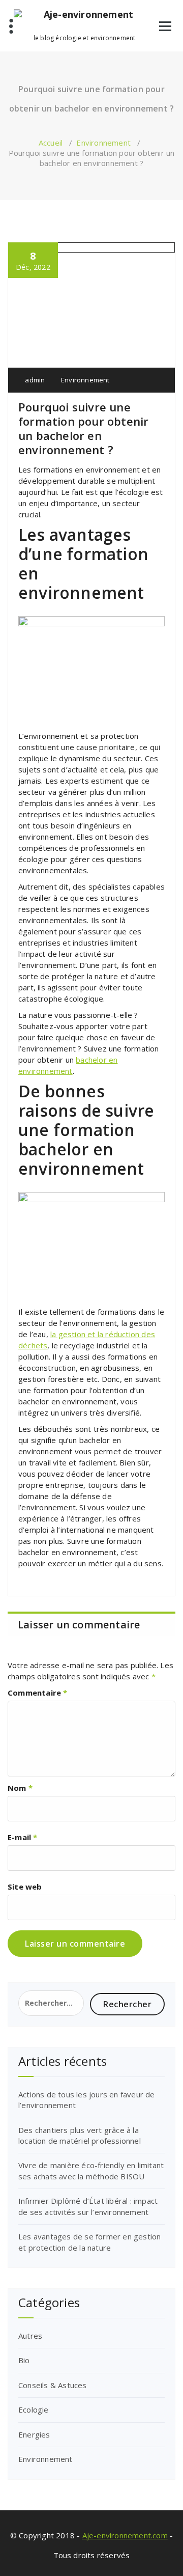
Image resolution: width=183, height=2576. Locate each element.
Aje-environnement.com (125, 2535)
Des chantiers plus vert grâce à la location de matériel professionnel (80, 2135)
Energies (34, 2434)
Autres (30, 2336)
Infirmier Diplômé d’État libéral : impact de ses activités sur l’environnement (88, 2206)
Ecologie (34, 2409)
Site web (25, 1887)
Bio (24, 2360)
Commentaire (38, 1693)
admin (34, 380)
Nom (20, 1788)
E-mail (23, 1837)
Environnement (103, 143)
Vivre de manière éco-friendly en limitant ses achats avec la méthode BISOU (91, 2170)
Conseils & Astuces (53, 2385)
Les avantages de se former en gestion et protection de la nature (89, 2242)
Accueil (51, 143)
